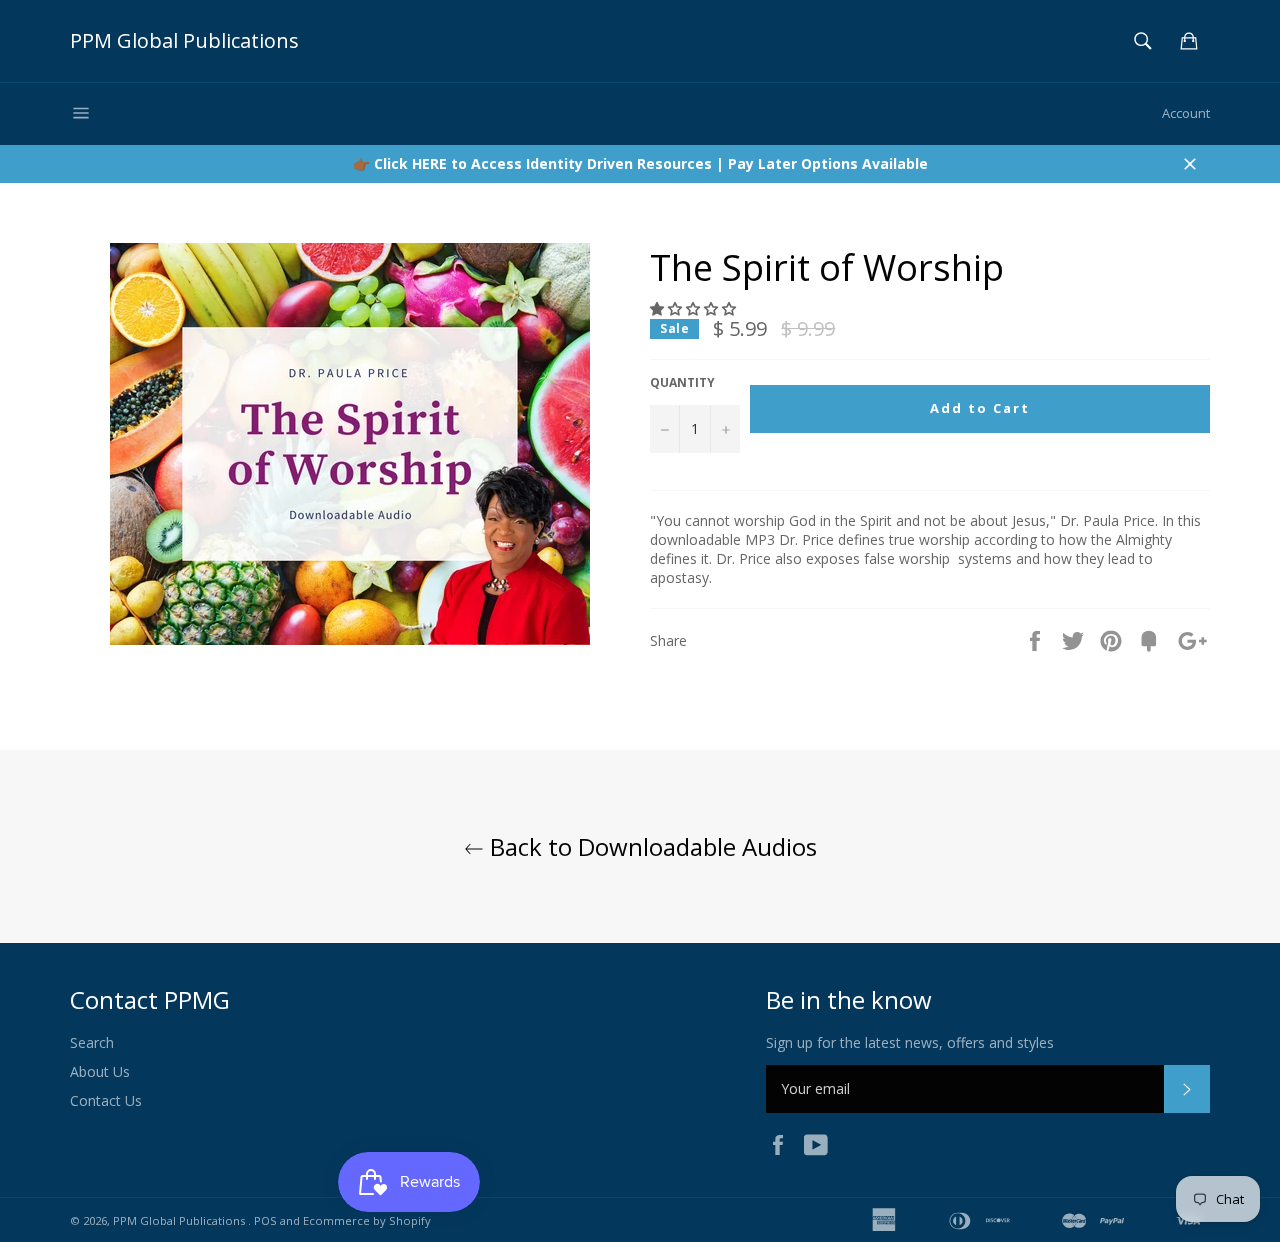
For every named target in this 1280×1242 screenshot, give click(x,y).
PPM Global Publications (184, 40)
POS (265, 1220)
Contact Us (106, 1100)
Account (1186, 113)
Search (92, 1042)
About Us (100, 1071)
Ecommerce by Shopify (367, 1220)
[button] (695, 308)
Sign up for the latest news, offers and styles (910, 1042)
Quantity (682, 383)
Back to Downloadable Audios (650, 846)
